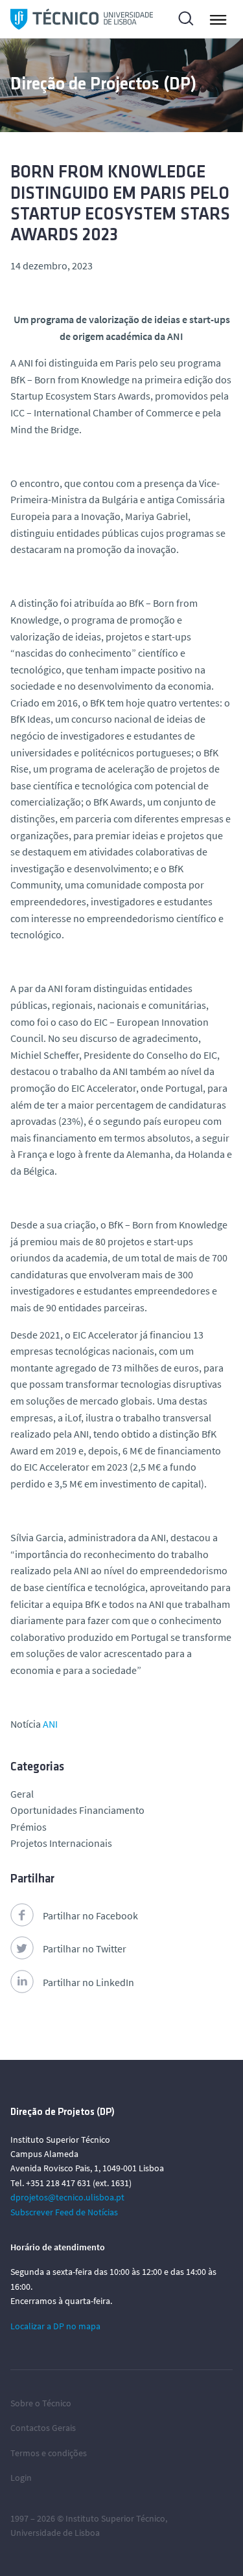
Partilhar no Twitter (85, 1949)
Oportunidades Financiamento (77, 1810)
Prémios (29, 1827)
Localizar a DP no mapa (55, 2326)
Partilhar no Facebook (90, 1915)
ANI (50, 1724)
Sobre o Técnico (41, 2403)
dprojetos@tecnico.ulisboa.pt (67, 2197)
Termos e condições (49, 2453)
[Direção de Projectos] (82, 19)
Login (21, 2478)
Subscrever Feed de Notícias (64, 2212)
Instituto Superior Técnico (115, 2518)
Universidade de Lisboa (55, 2533)
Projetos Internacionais (61, 1843)
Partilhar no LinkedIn (88, 1982)
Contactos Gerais (43, 2428)
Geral (22, 1794)
